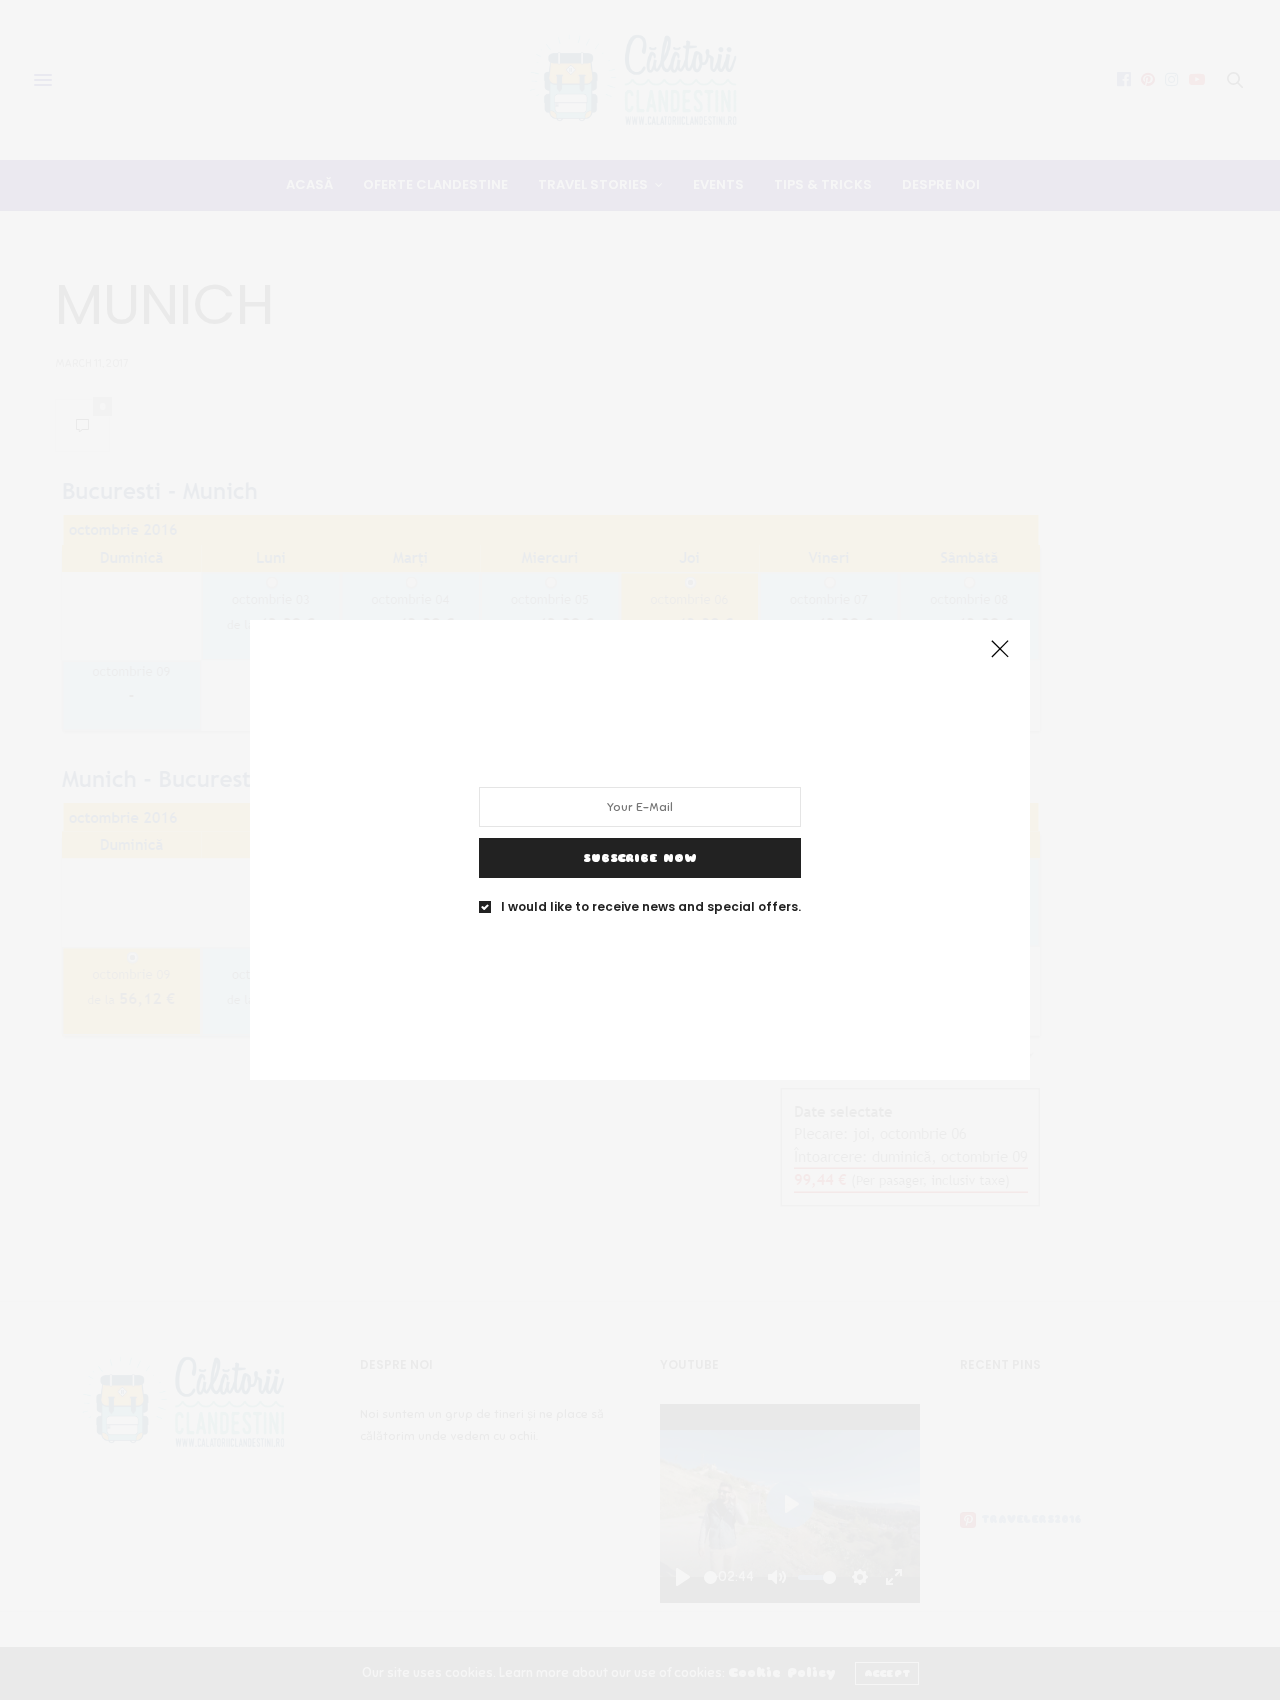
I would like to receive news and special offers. (651, 907)
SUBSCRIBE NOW (640, 858)
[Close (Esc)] (1000, 650)
